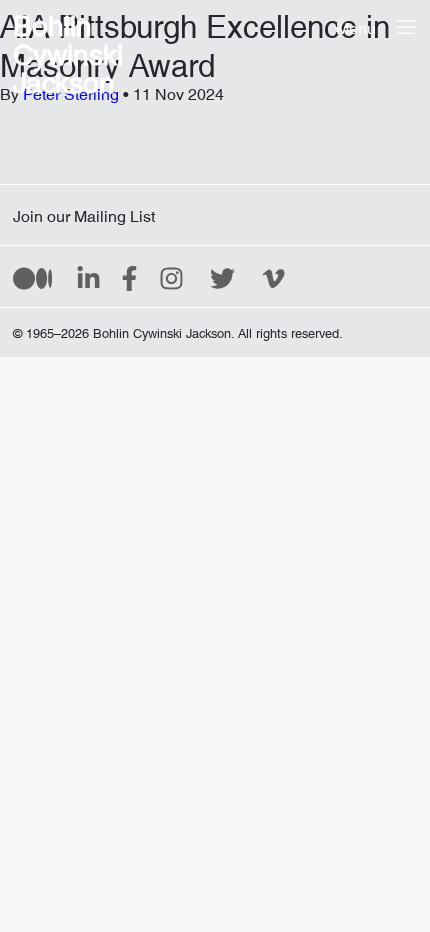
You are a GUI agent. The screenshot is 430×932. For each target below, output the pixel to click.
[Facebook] (129, 277)
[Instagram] (171, 277)
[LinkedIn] (88, 277)
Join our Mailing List (84, 212)
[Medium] (32, 277)
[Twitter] (222, 277)
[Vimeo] (273, 277)
